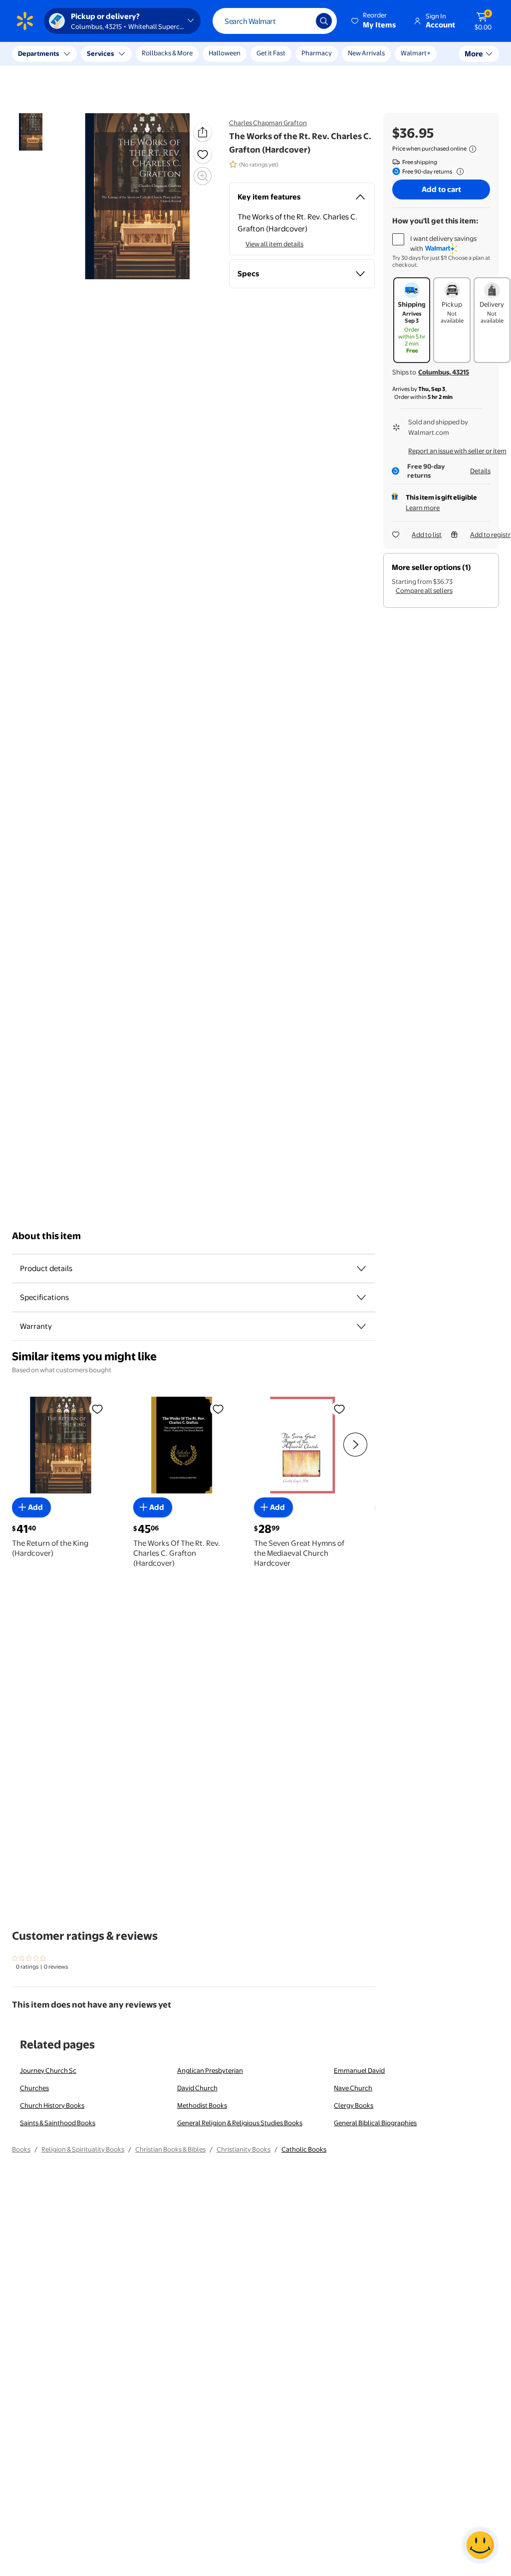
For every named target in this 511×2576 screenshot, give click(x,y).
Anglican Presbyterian (210, 2070)
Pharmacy (317, 53)
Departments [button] (38, 53)
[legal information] (473, 149)
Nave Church (353, 2088)
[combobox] (275, 21)
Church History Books (52, 2105)
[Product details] (361, 1269)
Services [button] (100, 53)
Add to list (427, 535)
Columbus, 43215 (444, 372)
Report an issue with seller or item (457, 451)
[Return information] (458, 172)
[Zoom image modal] (203, 176)
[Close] (185, 54)
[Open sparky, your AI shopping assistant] (480, 2545)
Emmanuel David (359, 2070)
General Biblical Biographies (375, 2123)
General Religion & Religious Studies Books (240, 2123)
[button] (374, 21)
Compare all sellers (424, 590)
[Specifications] (361, 1297)
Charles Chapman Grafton (268, 123)
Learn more (423, 508)
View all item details (274, 244)
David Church (197, 2088)
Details (480, 471)
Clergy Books (354, 2105)
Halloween (225, 53)
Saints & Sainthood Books (58, 2123)
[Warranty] (361, 1326)
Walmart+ (416, 53)
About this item (46, 1236)
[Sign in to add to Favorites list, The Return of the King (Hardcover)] (97, 1409)
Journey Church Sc (48, 2070)
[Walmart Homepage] (25, 21)
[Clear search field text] (301, 21)
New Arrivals (366, 53)
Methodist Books (202, 2105)
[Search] (324, 21)
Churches (34, 2088)
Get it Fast (271, 53)
